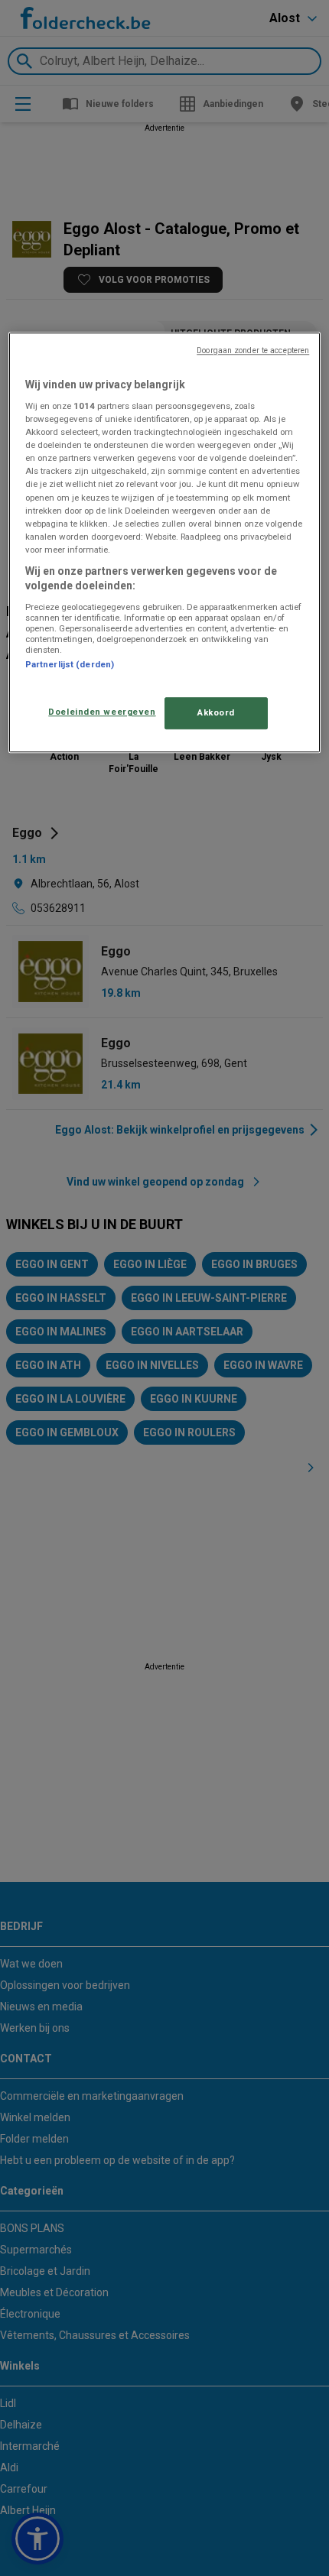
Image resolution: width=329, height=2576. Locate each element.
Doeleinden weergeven (102, 712)
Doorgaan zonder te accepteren (253, 350)
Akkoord (216, 713)
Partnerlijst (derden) (70, 664)
